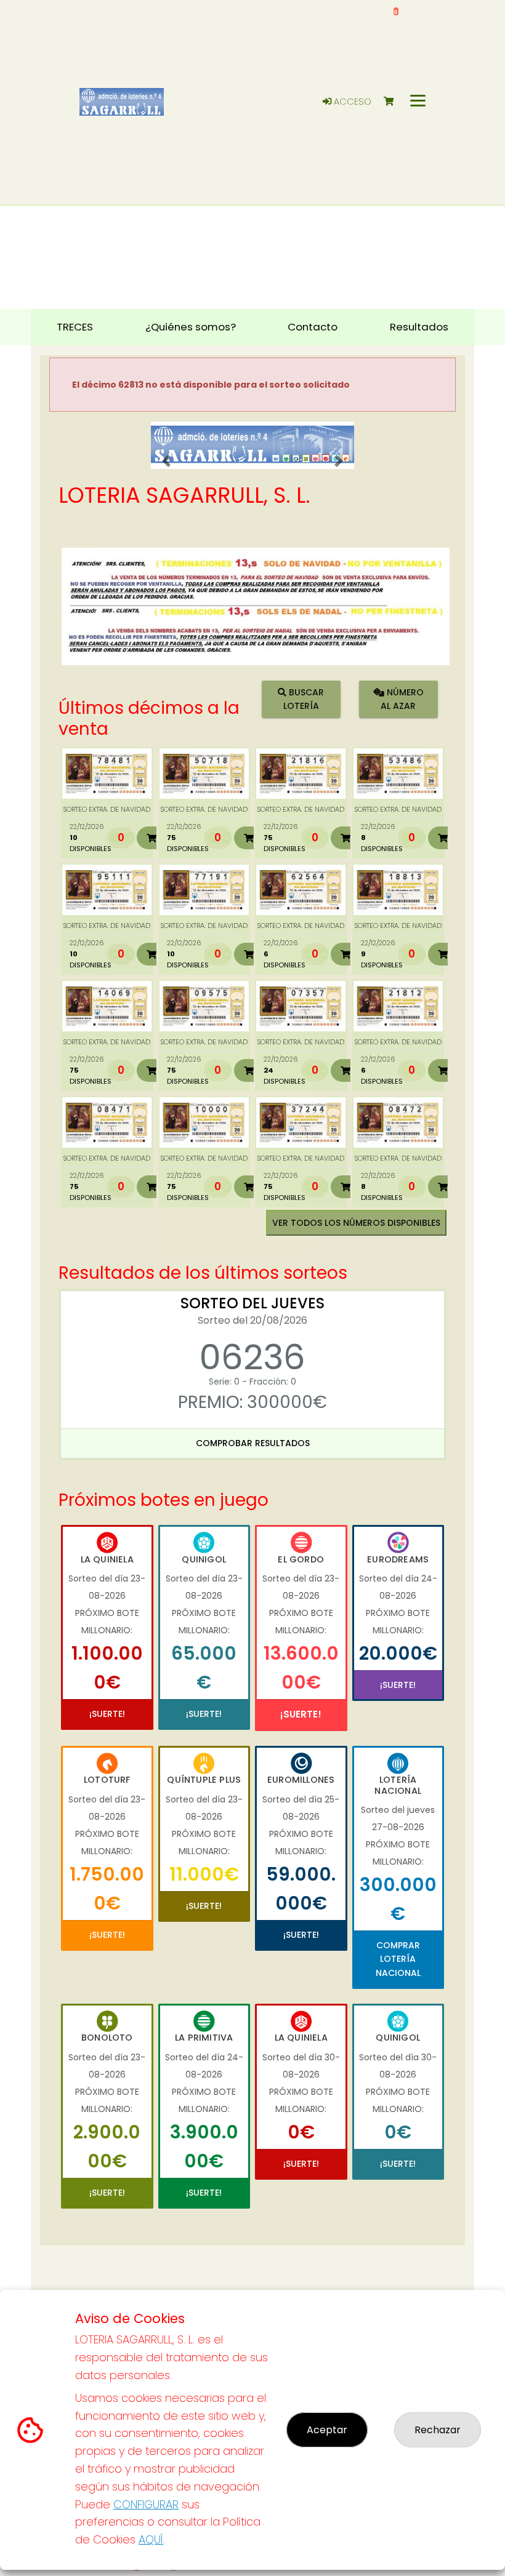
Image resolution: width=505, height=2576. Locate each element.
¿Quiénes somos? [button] (191, 327)
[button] (166, 461)
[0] (394, 102)
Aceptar (327, 2430)
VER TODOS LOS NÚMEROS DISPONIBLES (356, 1223)
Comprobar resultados (253, 1443)
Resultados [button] (419, 327)
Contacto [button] (313, 327)
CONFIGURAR (146, 2504)
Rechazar (438, 2430)
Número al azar (402, 699)
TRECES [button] (75, 327)
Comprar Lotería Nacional (398, 1959)
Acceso (351, 102)
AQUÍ (151, 2539)
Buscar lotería (304, 699)
